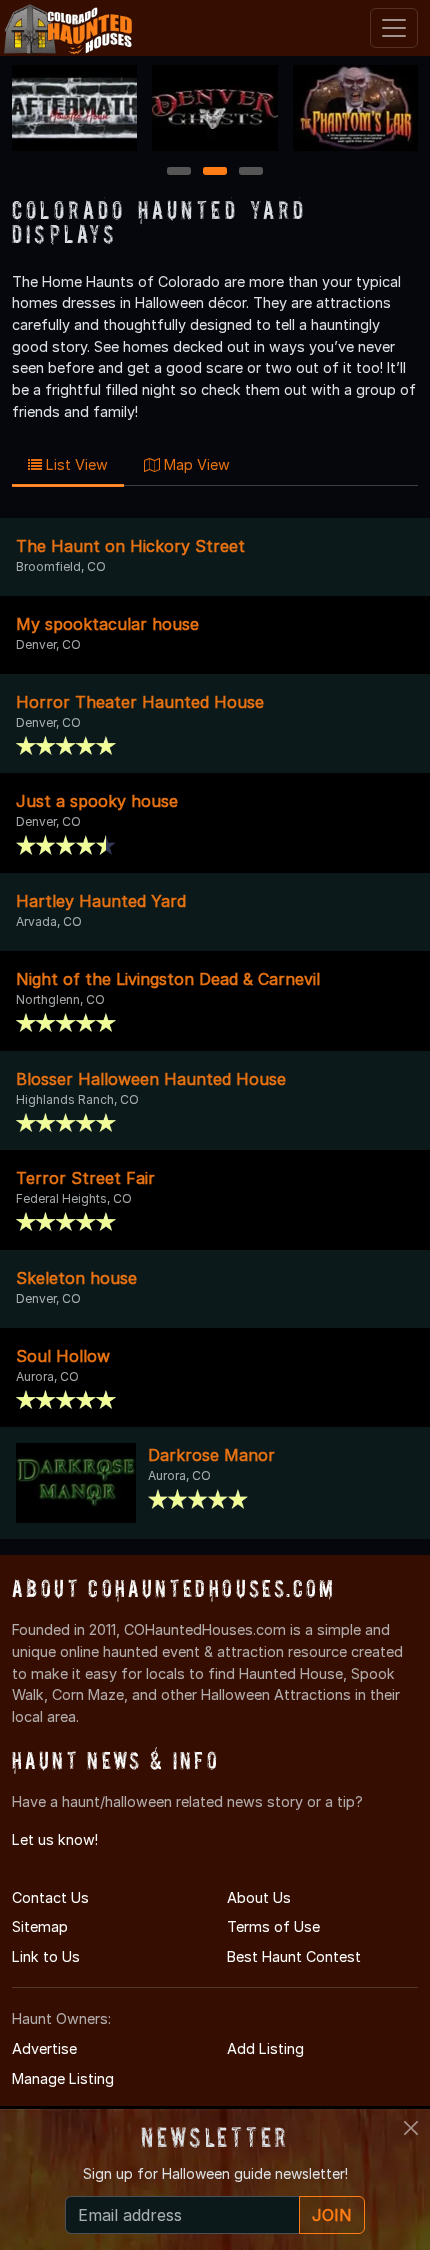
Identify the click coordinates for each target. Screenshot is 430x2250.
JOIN (332, 2215)
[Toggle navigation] (394, 28)
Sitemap (40, 1926)
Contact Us (50, 1897)
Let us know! (55, 1839)
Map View (195, 464)
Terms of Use (273, 1926)
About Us (259, 1897)
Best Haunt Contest (294, 1956)
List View (75, 464)
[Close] (411, 2128)
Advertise (44, 2048)
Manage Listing (63, 2078)
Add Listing (265, 2048)
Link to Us (46, 1956)
